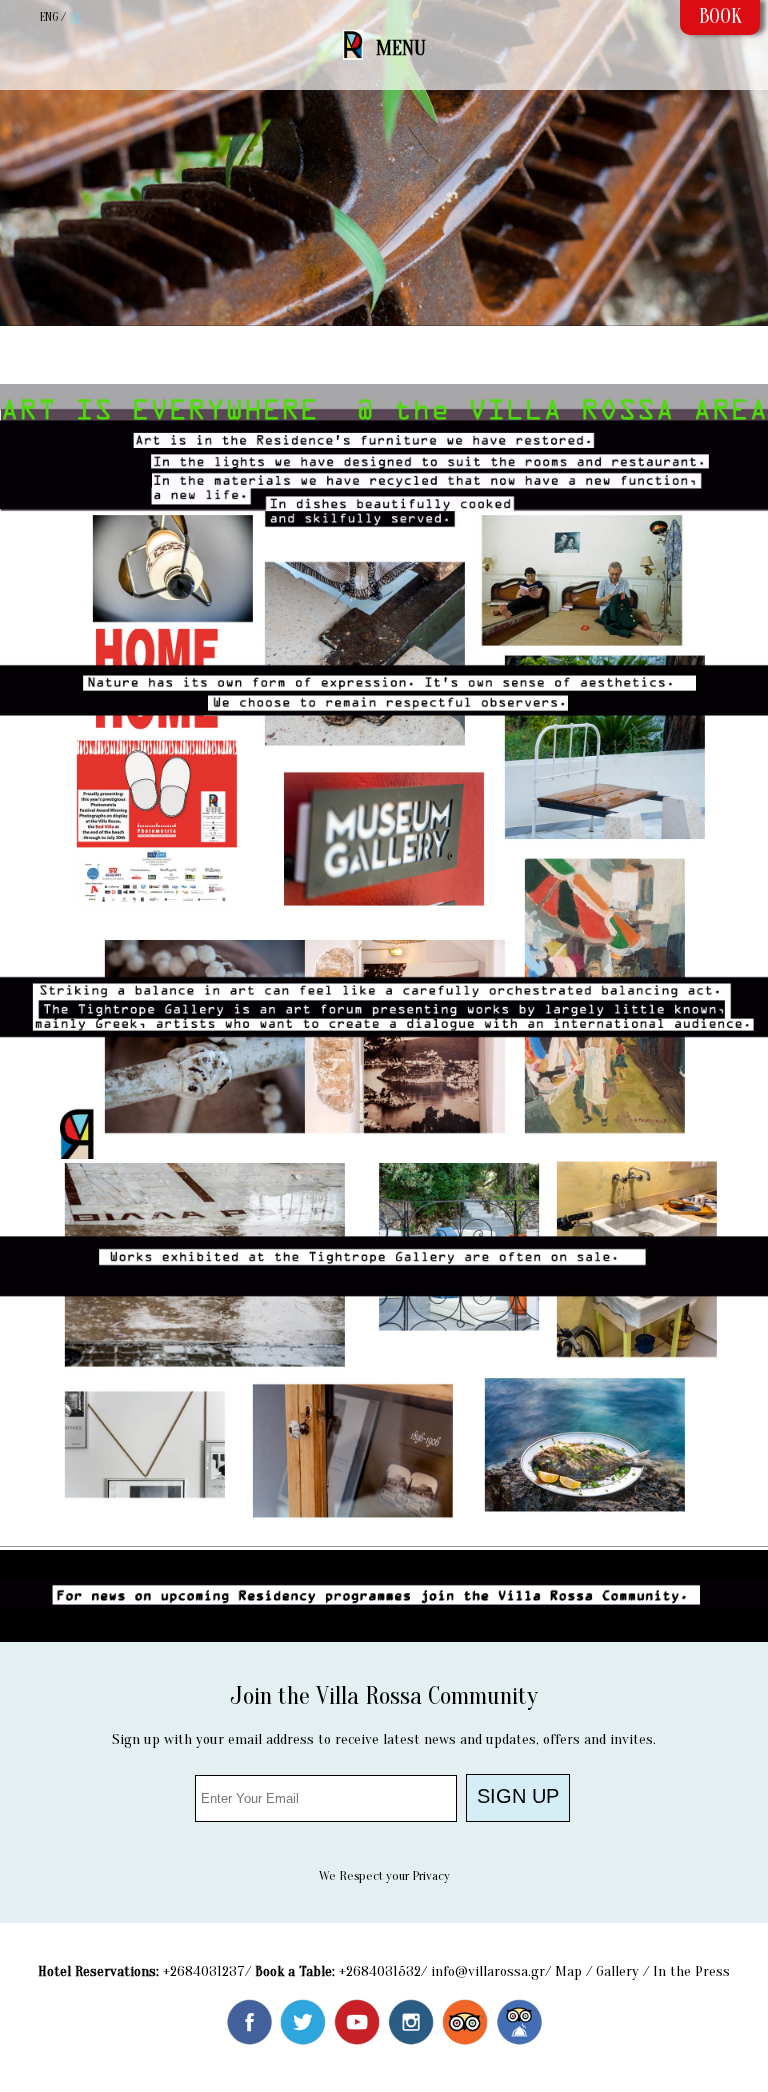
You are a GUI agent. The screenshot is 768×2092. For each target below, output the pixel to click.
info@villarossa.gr (488, 1971)
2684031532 (383, 1971)
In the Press (691, 1971)
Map (568, 1971)
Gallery (617, 1971)
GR (75, 17)
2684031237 (207, 1971)
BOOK (720, 16)
